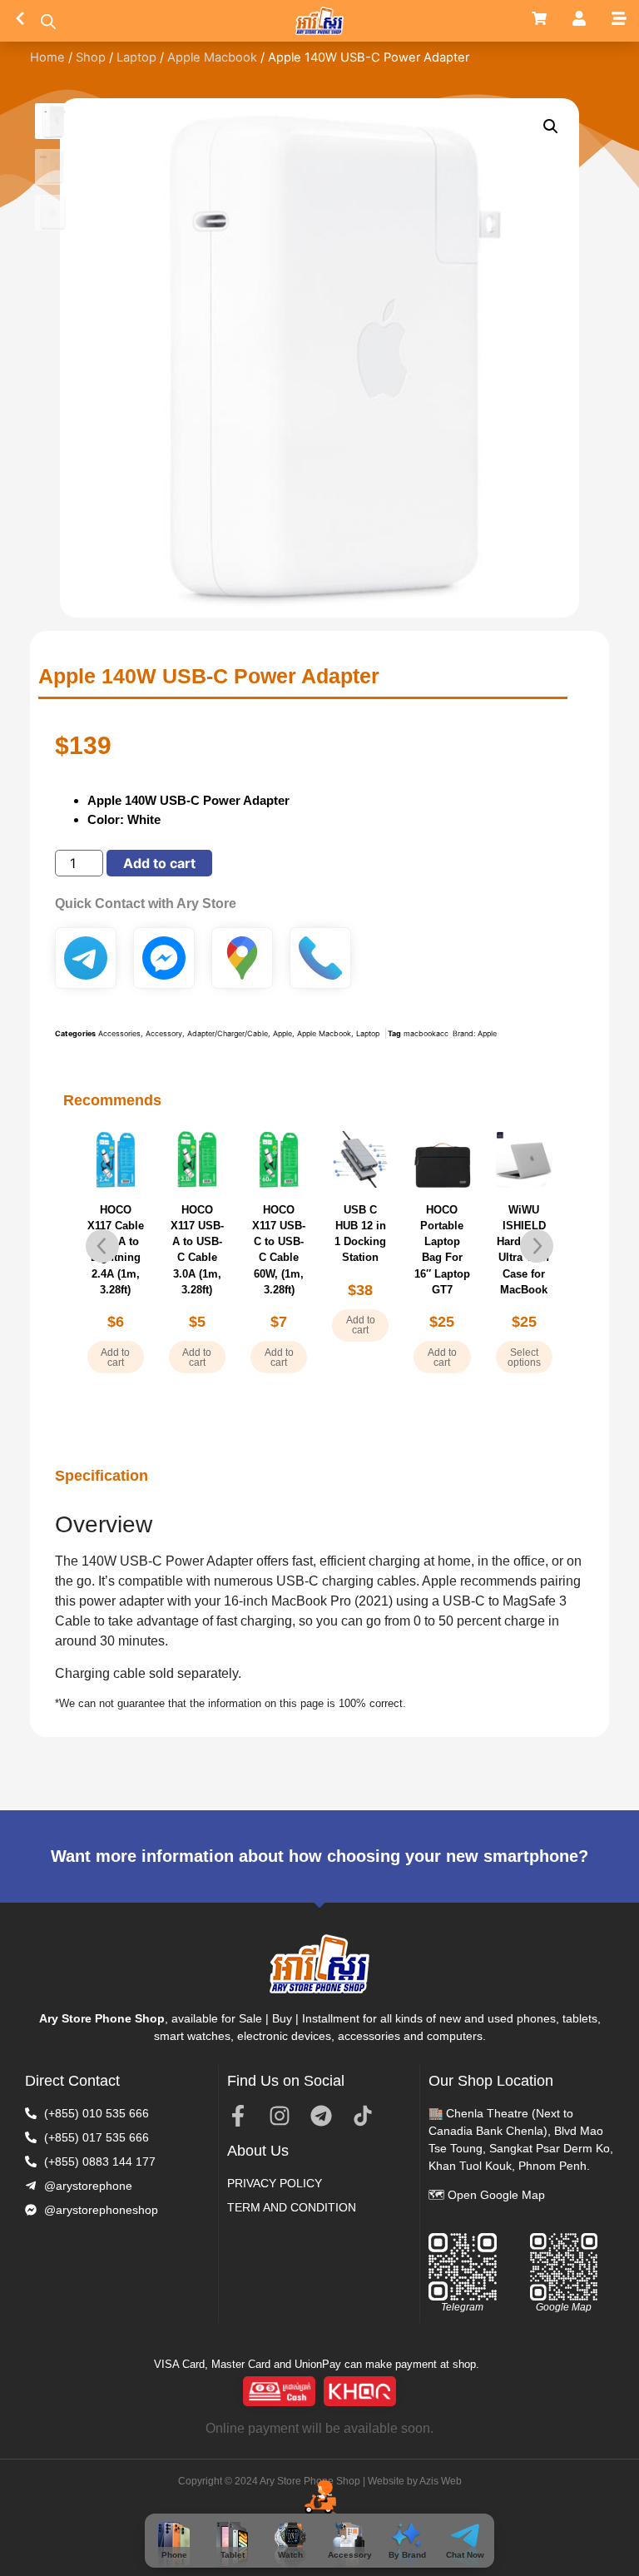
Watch (290, 2555)
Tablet (233, 2555)
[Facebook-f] (238, 2116)
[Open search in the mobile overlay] (48, 21)
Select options (443, 1357)
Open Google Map (496, 2195)
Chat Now (465, 2555)
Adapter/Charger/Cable (228, 1033)
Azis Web (441, 2481)
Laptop (136, 57)
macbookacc (426, 1033)
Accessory (350, 2555)
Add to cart (159, 863)
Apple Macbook (212, 57)
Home (47, 57)
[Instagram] (280, 2116)
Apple (282, 1033)
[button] (551, 127)
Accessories (119, 1033)
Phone (174, 2555)
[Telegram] (321, 2116)
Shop (91, 57)
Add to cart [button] (115, 1357)
